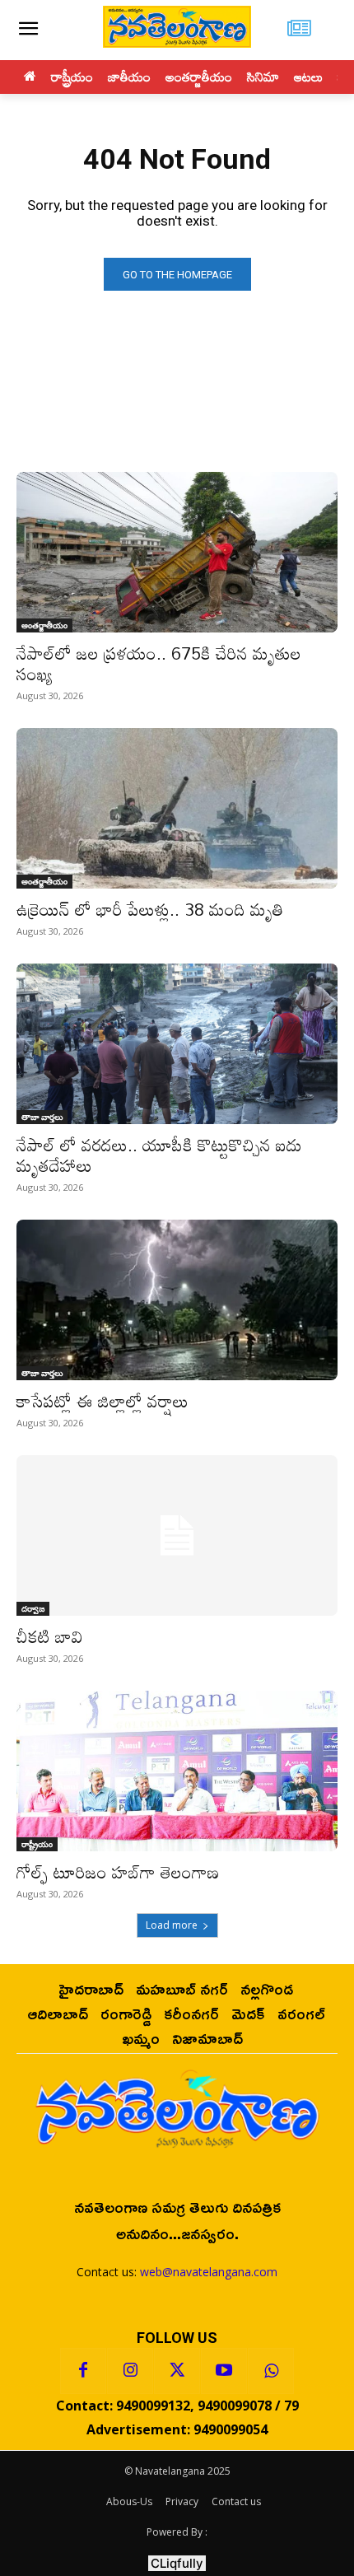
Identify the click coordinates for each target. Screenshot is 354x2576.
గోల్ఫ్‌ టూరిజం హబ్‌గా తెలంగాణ (118, 1872)
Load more (172, 1925)
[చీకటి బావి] (177, 1535)
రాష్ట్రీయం (37, 1844)
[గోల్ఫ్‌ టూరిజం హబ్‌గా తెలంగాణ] (177, 1771)
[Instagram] (130, 2371)
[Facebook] (83, 2371)
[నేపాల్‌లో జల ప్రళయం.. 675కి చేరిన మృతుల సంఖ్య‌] (177, 552)
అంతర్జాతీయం (44, 625)
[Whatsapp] (271, 2371)
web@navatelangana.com (209, 2272)
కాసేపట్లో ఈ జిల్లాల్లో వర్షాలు (102, 1401)
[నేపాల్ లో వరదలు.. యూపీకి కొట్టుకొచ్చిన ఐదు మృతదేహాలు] (177, 1044)
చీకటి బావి (50, 1636)
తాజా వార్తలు (42, 1117)
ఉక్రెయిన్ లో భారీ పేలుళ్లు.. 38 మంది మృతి (150, 909)
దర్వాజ (33, 1608)
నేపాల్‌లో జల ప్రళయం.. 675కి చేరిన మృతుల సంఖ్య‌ (159, 663)
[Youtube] (224, 2371)
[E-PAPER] (299, 30)
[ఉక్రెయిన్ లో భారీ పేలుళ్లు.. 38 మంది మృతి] (177, 808)
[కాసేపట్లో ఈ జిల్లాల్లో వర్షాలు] (177, 1300)
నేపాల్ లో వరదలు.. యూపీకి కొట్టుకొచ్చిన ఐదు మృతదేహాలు (159, 1155)
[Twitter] (177, 2371)
